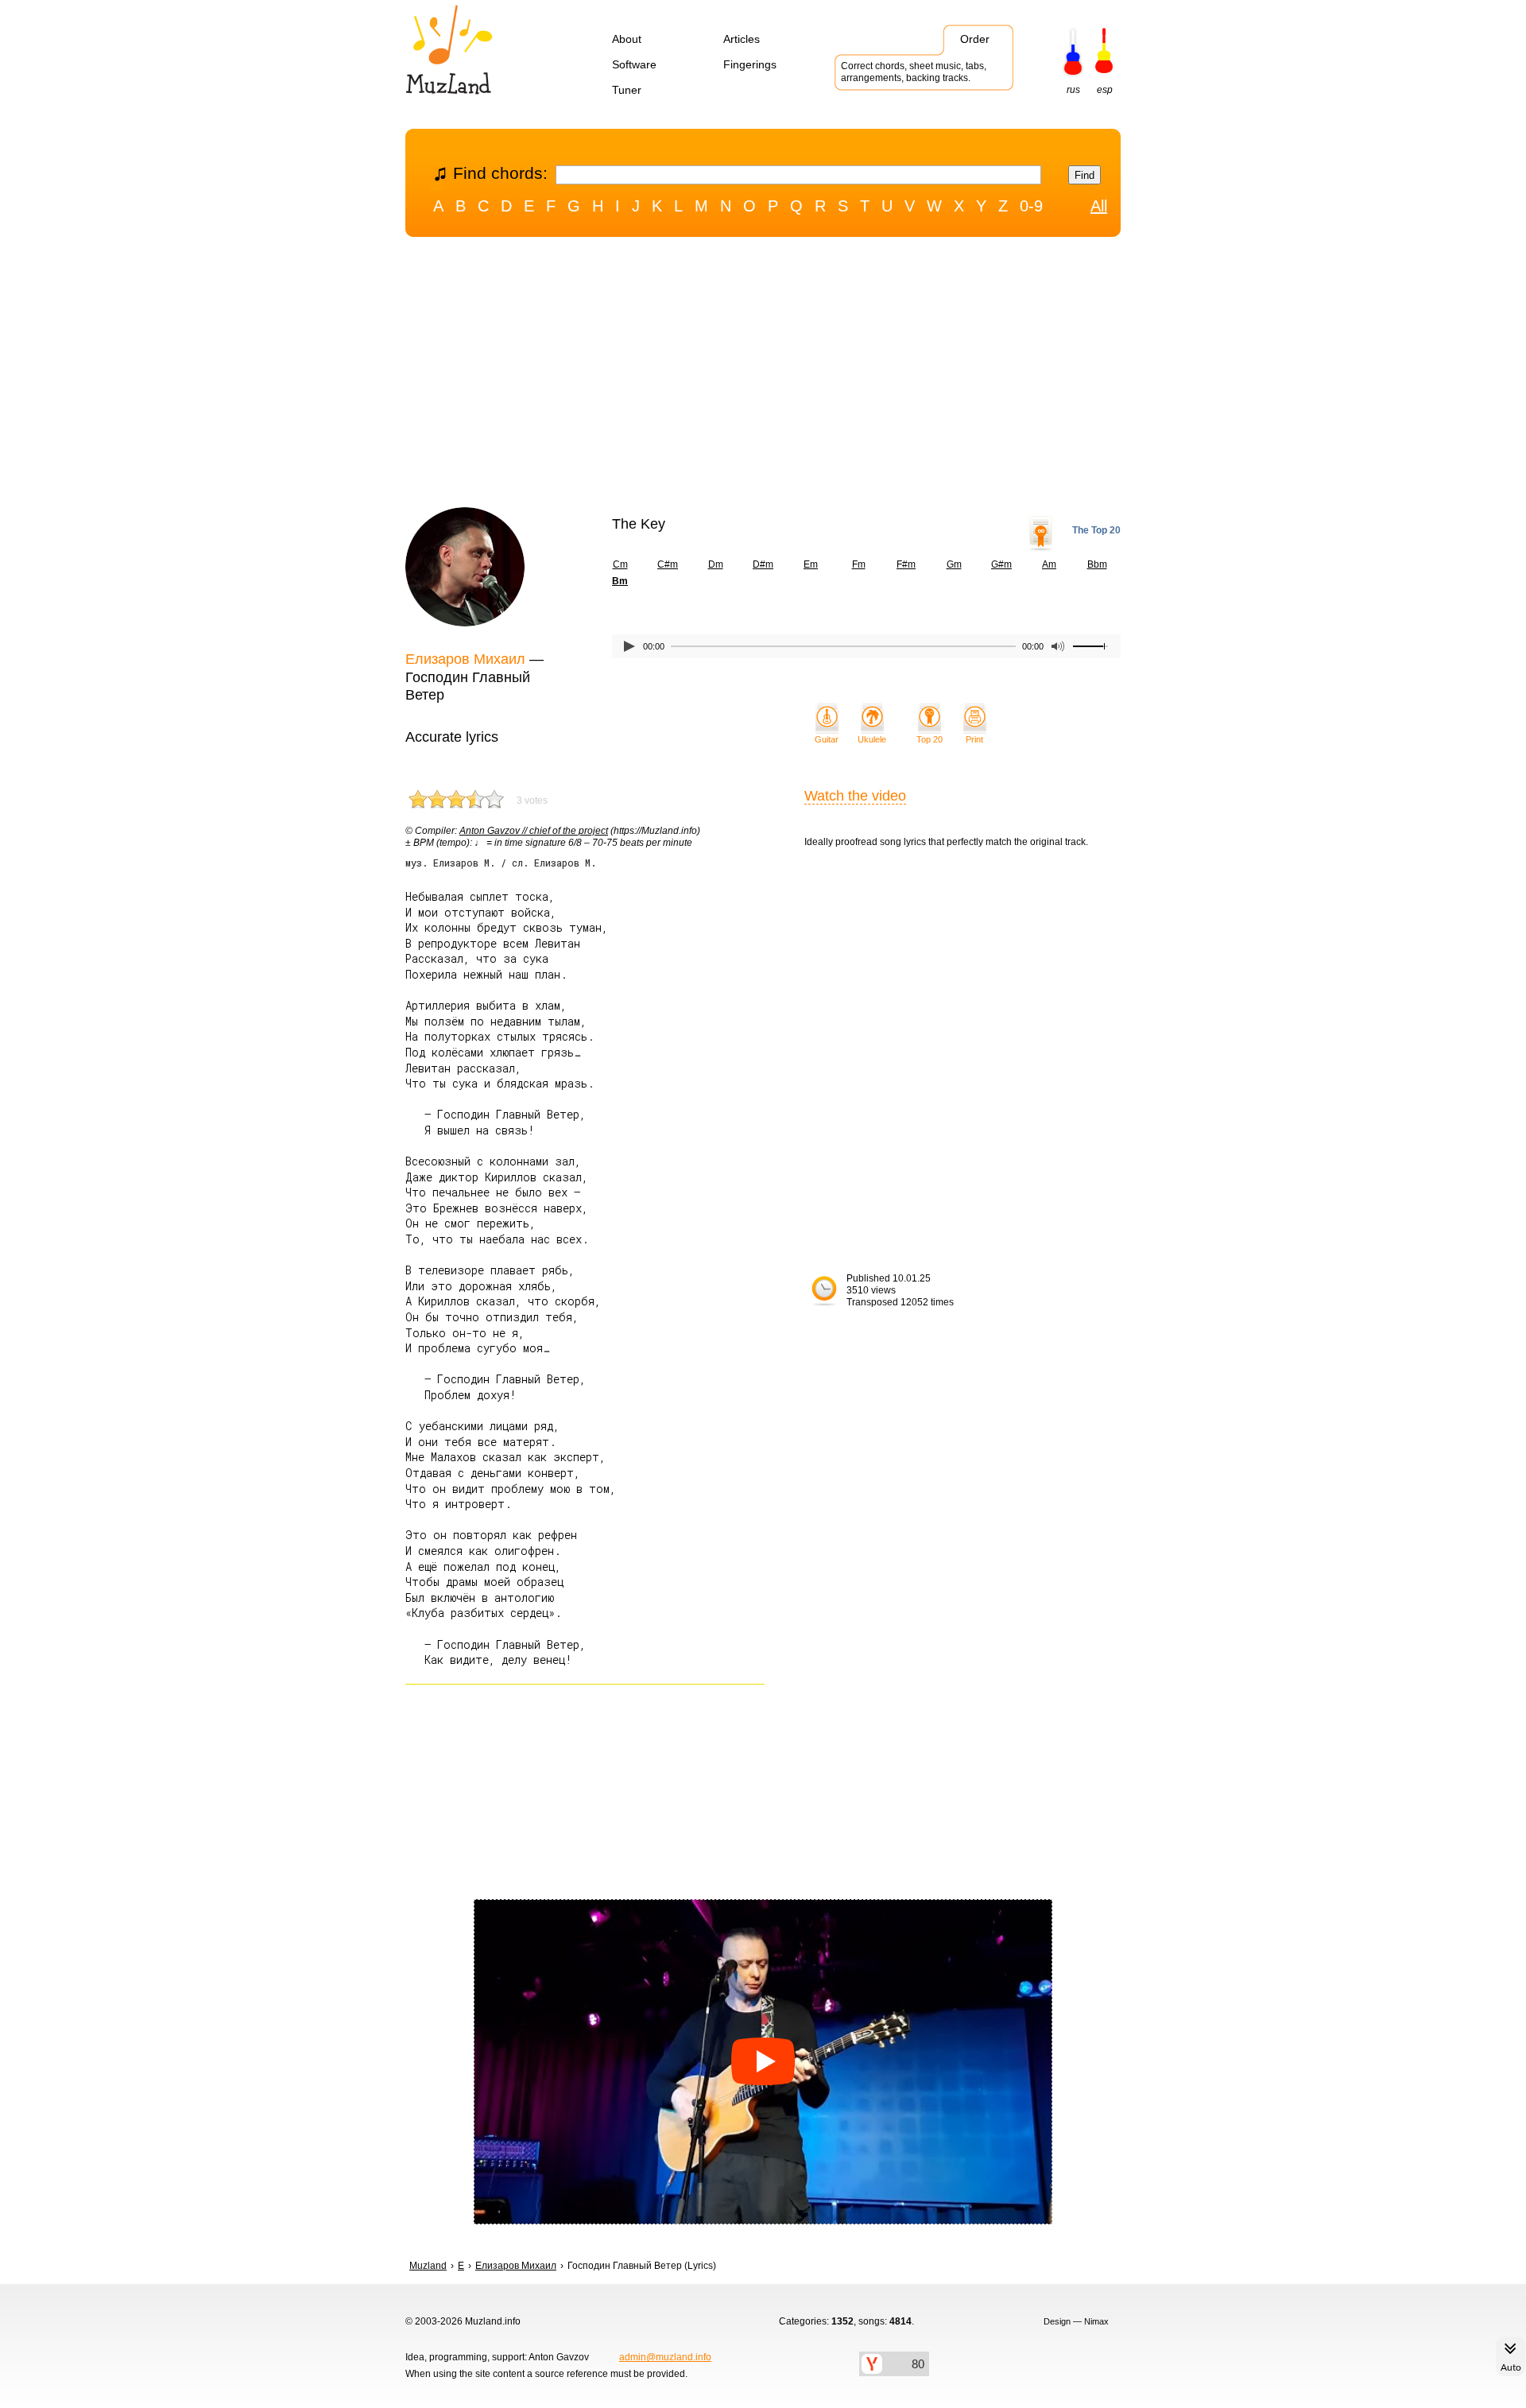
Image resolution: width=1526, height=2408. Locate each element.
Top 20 (930, 739)
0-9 (1031, 206)
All (1099, 206)
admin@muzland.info (665, 2357)
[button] (763, 2062)
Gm (954, 564)
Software (634, 64)
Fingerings (750, 64)
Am (1049, 564)
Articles (742, 39)
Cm (620, 564)
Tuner (627, 90)
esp (1105, 90)
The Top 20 (1096, 530)
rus (1073, 90)
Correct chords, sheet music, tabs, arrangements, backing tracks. (914, 72)
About (627, 39)
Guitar (827, 739)
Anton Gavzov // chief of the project (534, 831)
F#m (906, 564)
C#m (668, 564)
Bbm (1097, 564)
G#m (1001, 564)
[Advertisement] (763, 376)
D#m (763, 564)
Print (974, 739)
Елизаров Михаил (465, 659)
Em (811, 564)
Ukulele (872, 739)
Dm (716, 564)
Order (975, 39)
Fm (859, 564)
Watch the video (855, 796)
